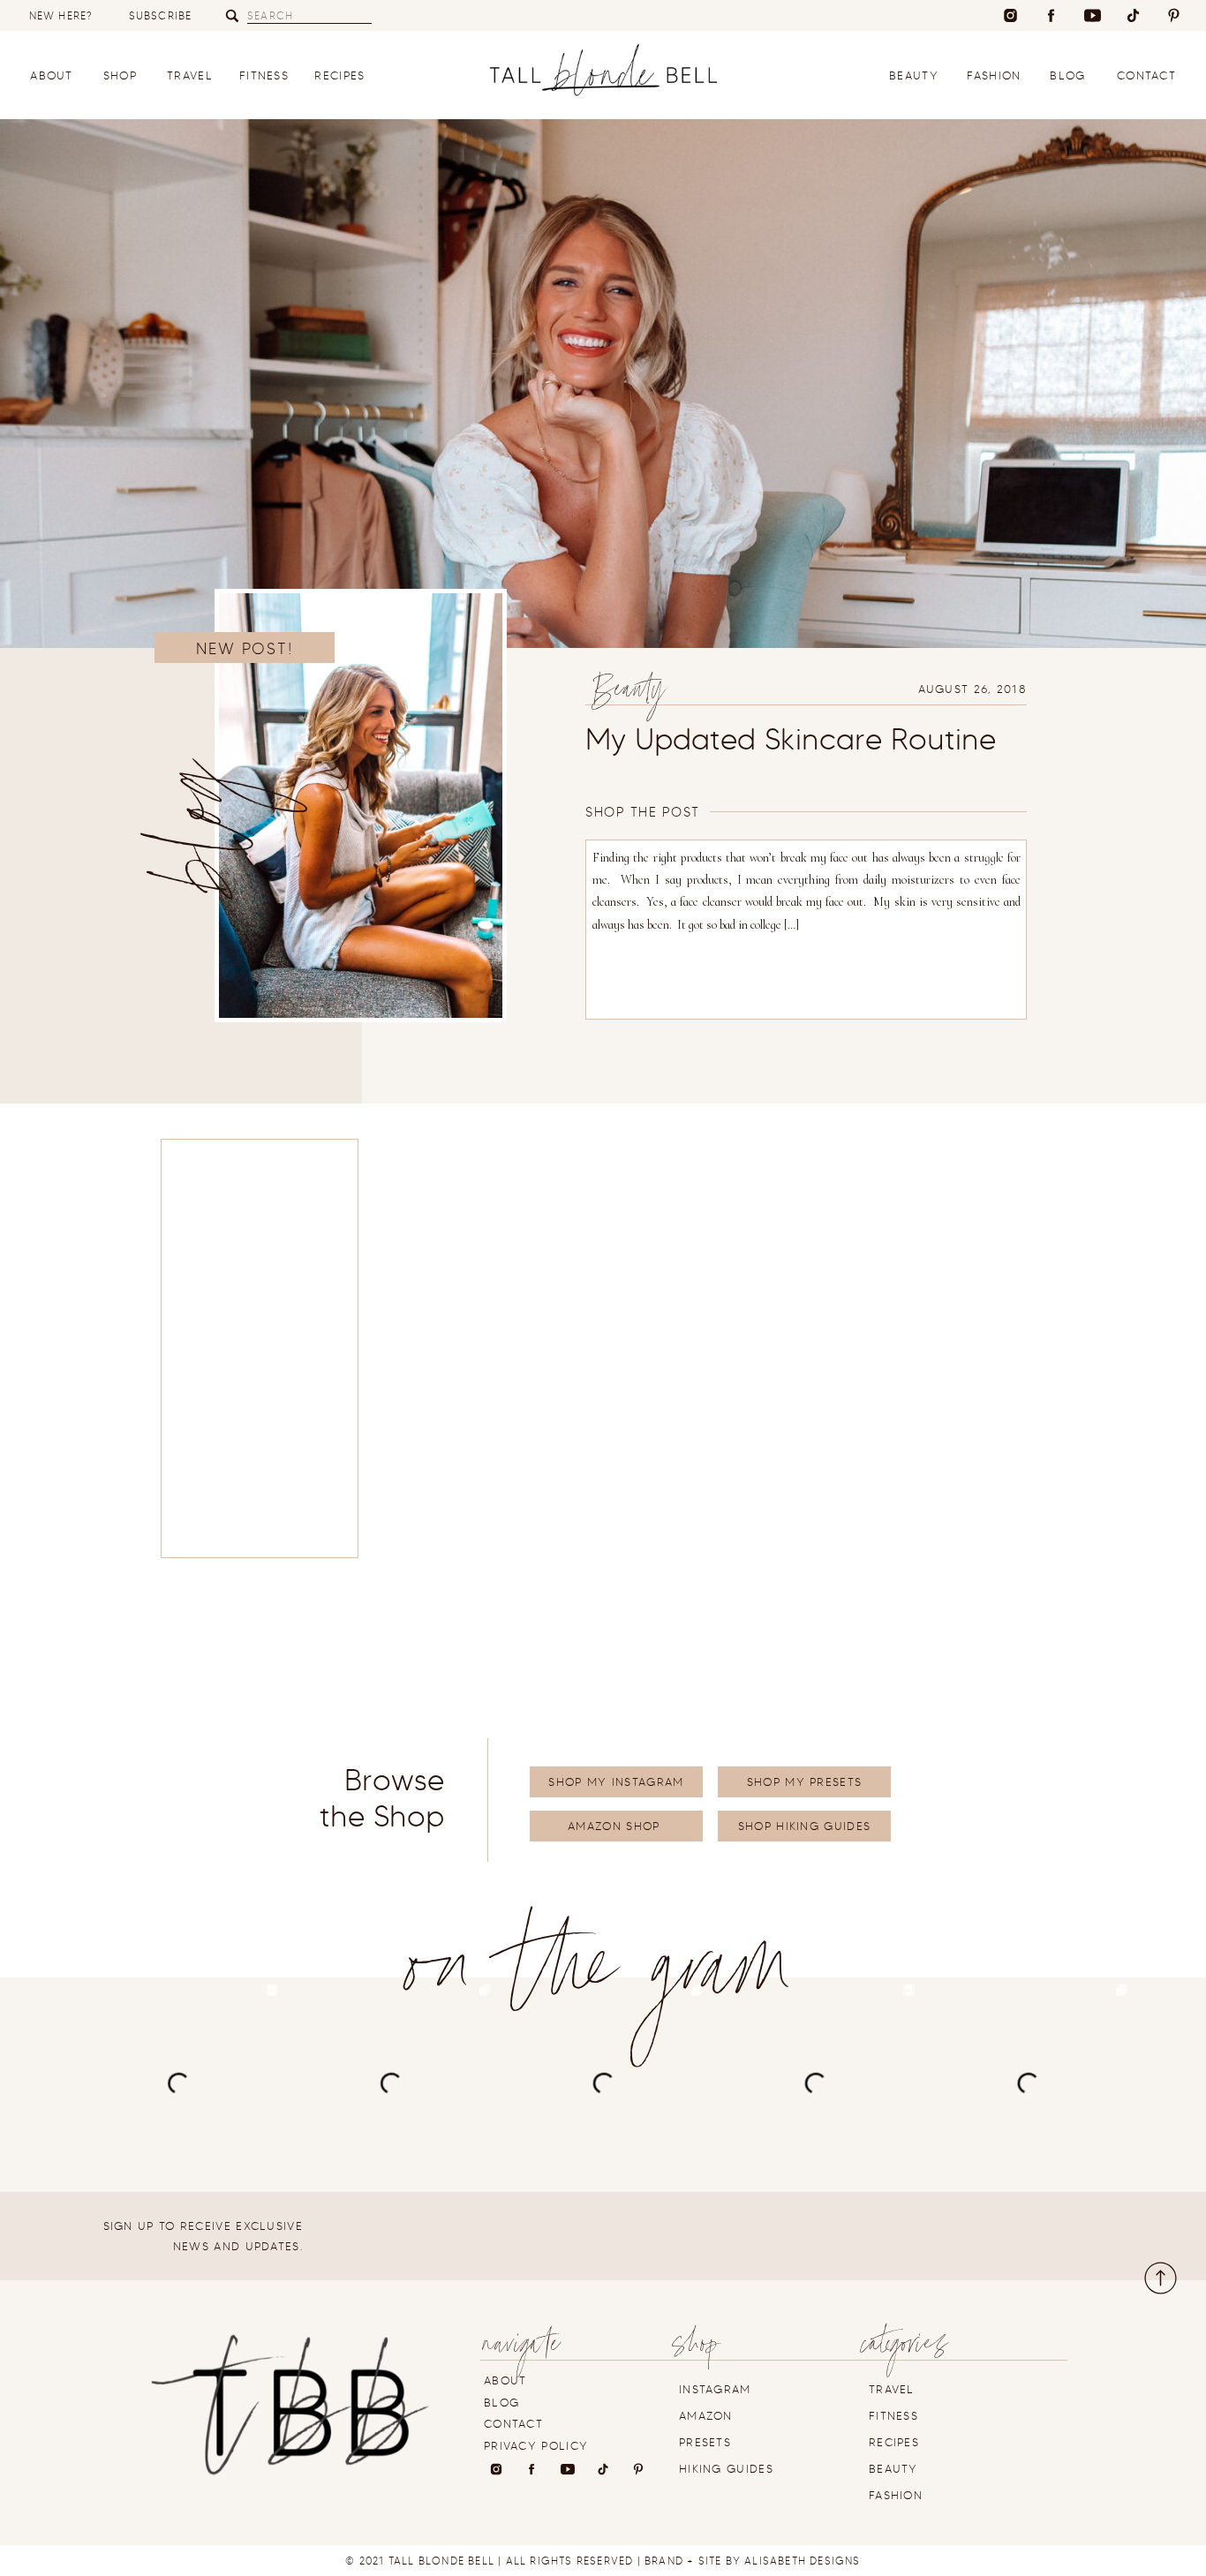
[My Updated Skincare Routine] (361, 806)
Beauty (629, 693)
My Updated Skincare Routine (791, 739)
